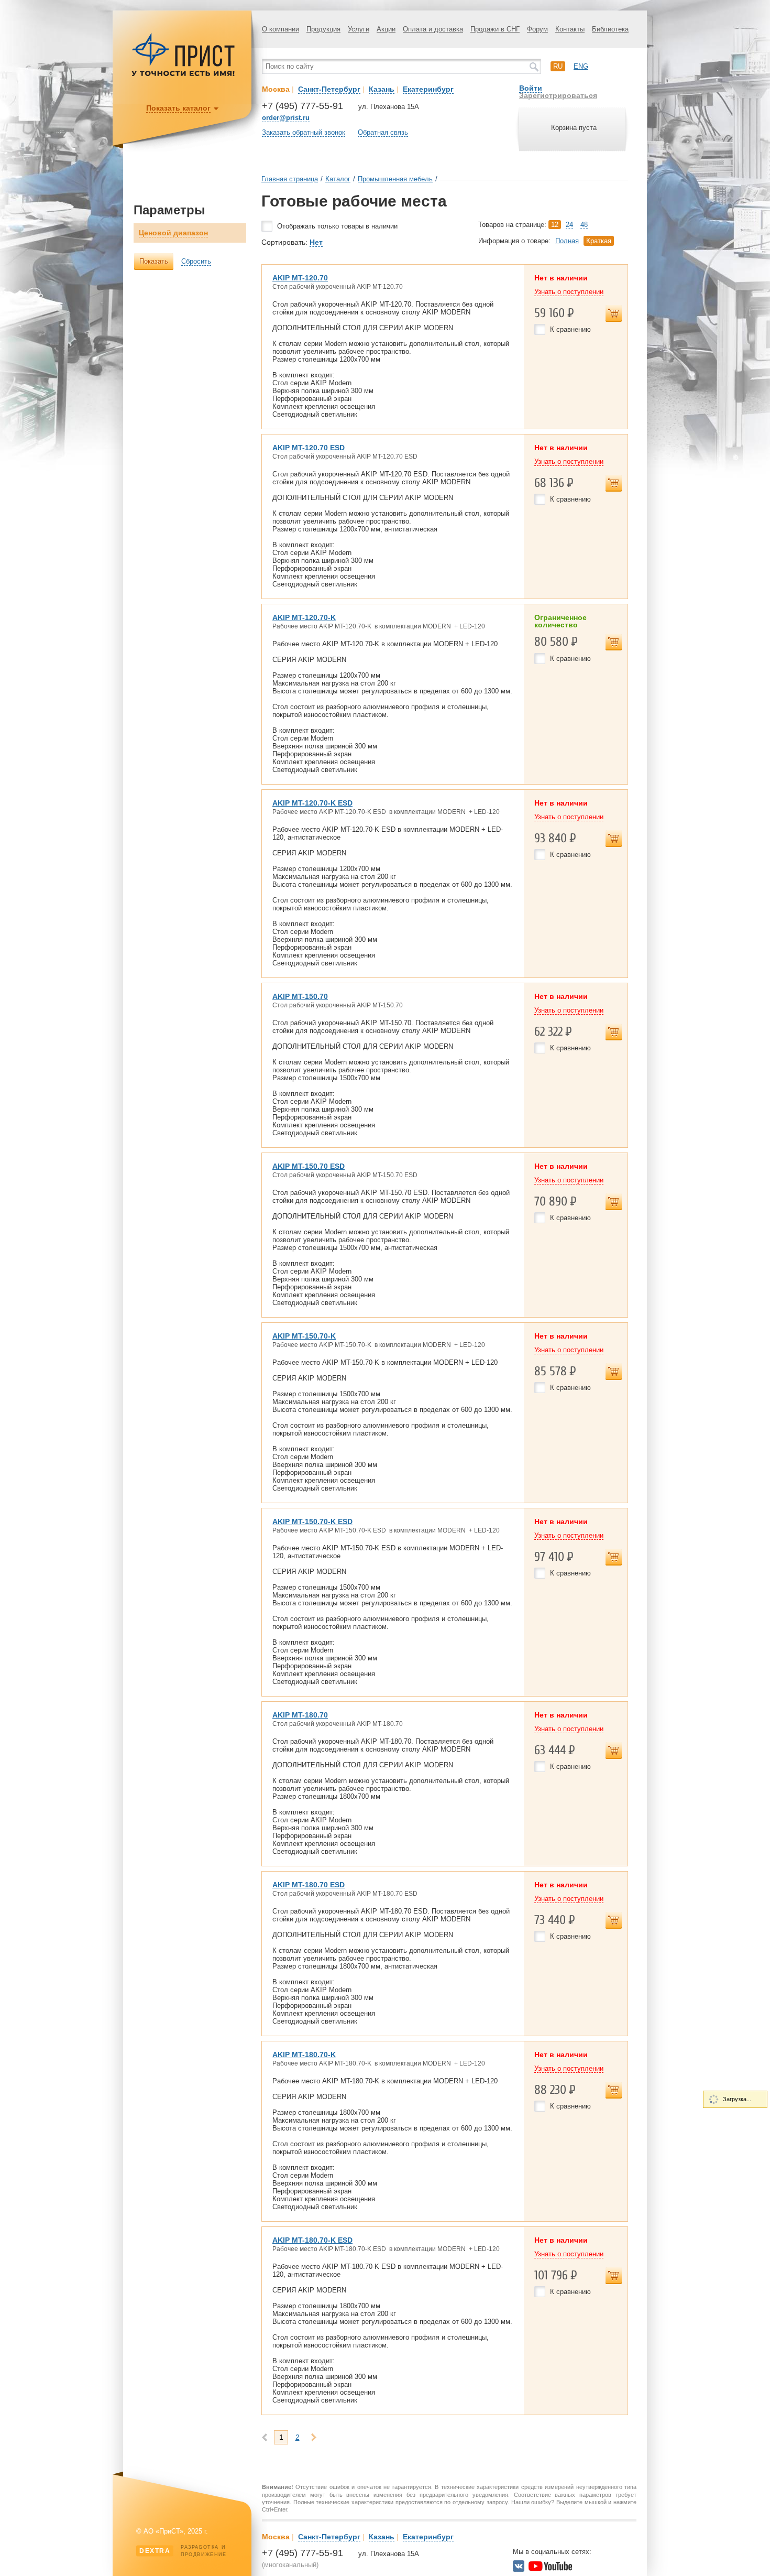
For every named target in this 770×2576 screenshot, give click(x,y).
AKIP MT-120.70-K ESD (312, 803)
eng (581, 66)
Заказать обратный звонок (304, 132)
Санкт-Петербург (329, 89)
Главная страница (290, 179)
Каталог (338, 179)
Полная (567, 241)
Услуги (359, 29)
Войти (531, 88)
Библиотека (610, 29)
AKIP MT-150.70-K (304, 1336)
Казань (382, 89)
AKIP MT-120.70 (300, 278)
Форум (537, 29)
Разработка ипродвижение (183, 2551)
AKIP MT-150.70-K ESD (312, 1521)
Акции (386, 29)
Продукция (323, 29)
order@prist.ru (286, 118)
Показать (154, 261)
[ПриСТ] (183, 75)
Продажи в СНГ (495, 29)
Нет (316, 242)
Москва (276, 89)
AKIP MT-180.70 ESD (309, 1885)
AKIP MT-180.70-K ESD (312, 2240)
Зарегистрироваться (558, 95)
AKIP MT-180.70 (300, 1715)
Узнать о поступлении (569, 292)
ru (558, 66)
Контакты (570, 29)
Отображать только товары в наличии (337, 226)
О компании (280, 29)
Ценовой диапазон (173, 233)
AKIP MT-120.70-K (304, 617)
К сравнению (570, 329)
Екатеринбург (428, 89)
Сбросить (196, 261)
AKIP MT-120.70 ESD (309, 448)
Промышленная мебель (395, 179)
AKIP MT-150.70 (300, 996)
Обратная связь (383, 132)
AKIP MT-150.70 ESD (309, 1166)
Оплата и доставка (433, 29)
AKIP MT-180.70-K (304, 2055)
